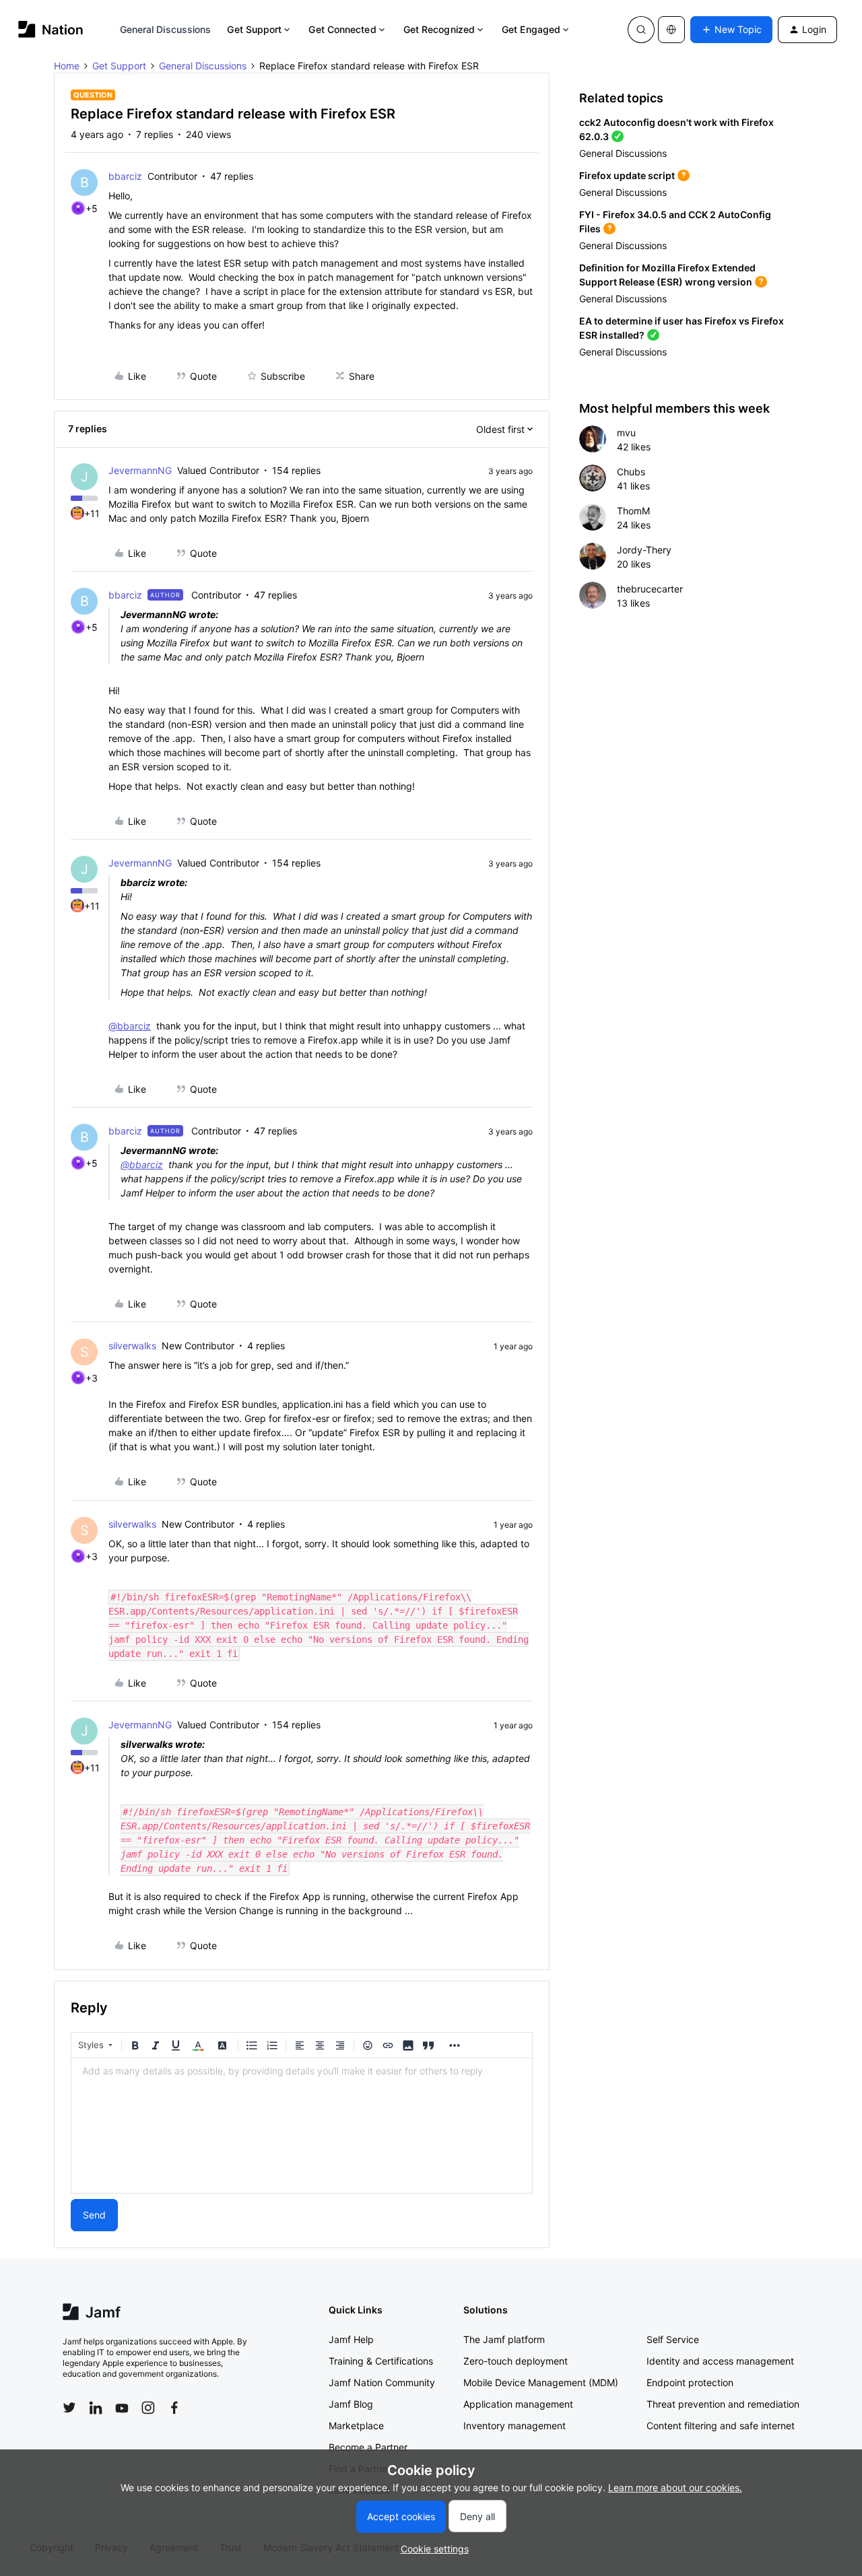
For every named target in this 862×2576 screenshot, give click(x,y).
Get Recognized (439, 29)
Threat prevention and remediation (723, 2404)
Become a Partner (368, 2447)
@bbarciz (130, 1026)
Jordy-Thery (644, 550)
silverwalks (132, 1346)
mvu (626, 433)
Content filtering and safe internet (721, 2426)
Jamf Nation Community (382, 2382)
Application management (518, 2404)
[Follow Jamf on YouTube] (122, 2408)
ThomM (633, 511)
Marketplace (356, 2426)
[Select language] (671, 30)
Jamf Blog (351, 2404)
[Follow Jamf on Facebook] (174, 2408)
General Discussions (166, 29)
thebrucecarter (650, 589)
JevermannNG (140, 470)
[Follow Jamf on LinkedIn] (96, 2408)
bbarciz (125, 176)
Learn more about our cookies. (675, 2487)
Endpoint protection (690, 2382)
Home (67, 66)
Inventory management (515, 2426)
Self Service (673, 2339)
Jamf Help (351, 2339)
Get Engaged (531, 29)
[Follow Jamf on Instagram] (148, 2408)
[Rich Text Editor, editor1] (302, 2126)
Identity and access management (720, 2361)
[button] (731, 30)
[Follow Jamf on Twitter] (69, 2408)
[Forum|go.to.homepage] (51, 29)
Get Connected (342, 29)
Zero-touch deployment (516, 2361)
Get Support (254, 29)
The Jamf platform (504, 2339)
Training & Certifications (381, 2361)
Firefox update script (627, 175)
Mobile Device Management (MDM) (541, 2382)
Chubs (631, 472)
